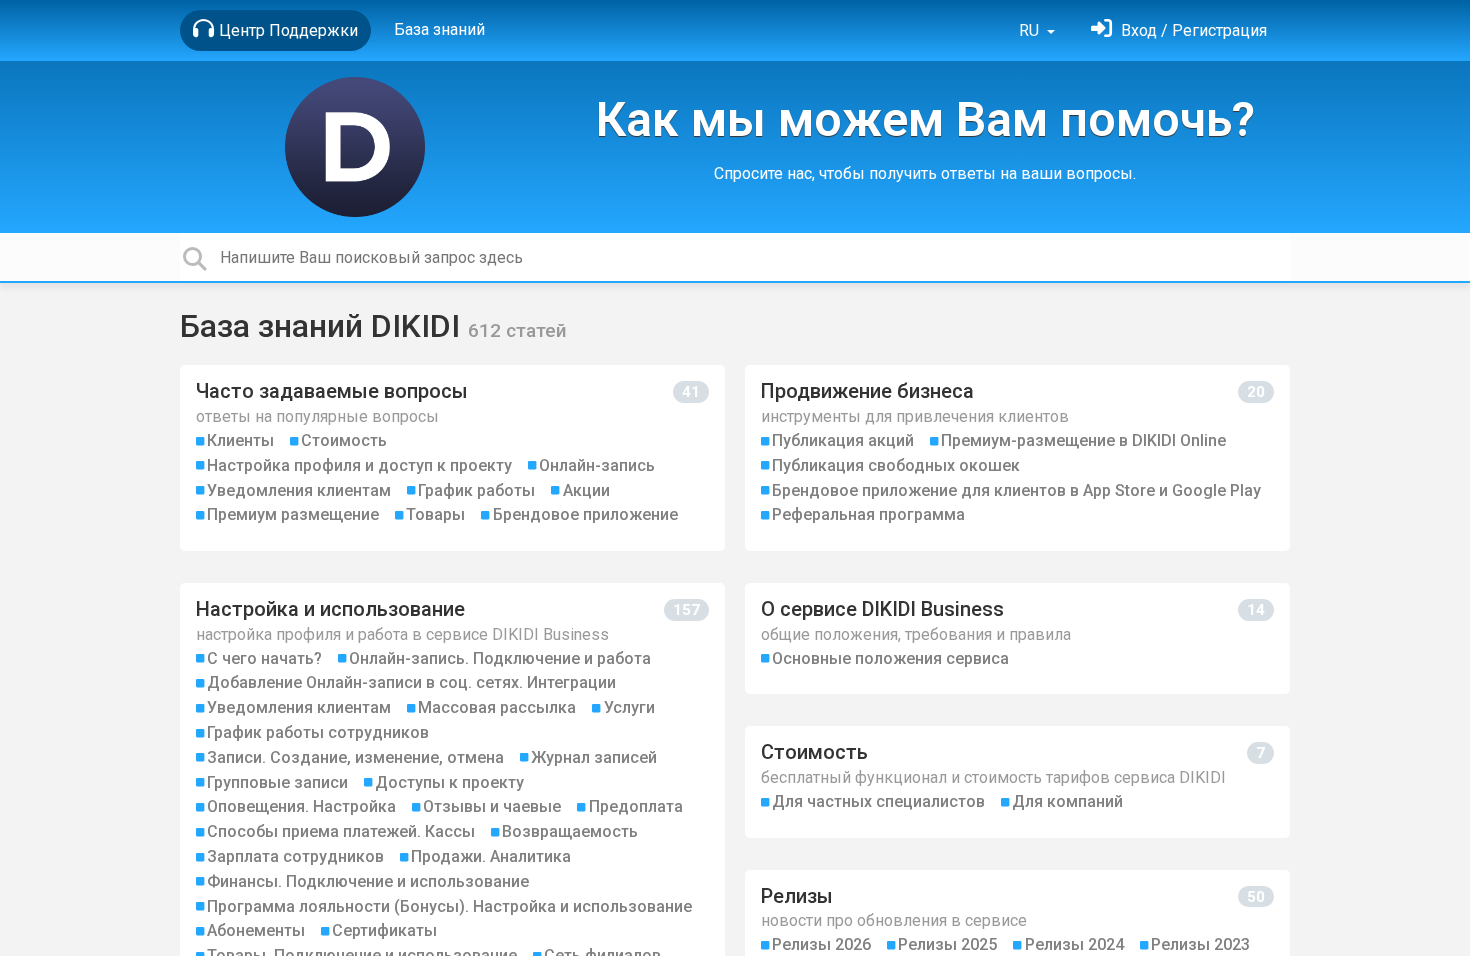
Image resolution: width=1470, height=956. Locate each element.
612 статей (517, 330)
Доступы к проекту (449, 782)
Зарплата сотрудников (295, 856)
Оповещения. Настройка (301, 806)
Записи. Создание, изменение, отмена (355, 757)
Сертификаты (384, 930)
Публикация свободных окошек (896, 465)
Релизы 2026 (821, 944)
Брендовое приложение (585, 514)
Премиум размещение (293, 514)
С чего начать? (264, 658)
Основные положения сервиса (890, 658)
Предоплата (636, 806)
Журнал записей (594, 757)
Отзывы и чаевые (492, 806)
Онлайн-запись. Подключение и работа (500, 658)
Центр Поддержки (288, 30)
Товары (435, 514)
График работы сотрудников (318, 732)
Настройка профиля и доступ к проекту (359, 465)
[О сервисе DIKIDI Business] (1017, 638)
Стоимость (344, 440)
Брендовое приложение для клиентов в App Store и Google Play (1016, 490)
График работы (476, 490)
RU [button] (1031, 30)
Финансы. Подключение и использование (368, 881)
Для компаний (1067, 801)
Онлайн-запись (597, 465)
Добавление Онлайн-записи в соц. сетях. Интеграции (411, 682)
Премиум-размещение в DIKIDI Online (1083, 440)
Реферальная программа (868, 514)
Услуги (629, 707)
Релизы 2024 (1074, 944)
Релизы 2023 (1200, 944)
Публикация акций (843, 440)
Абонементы (256, 930)
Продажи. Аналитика (491, 856)
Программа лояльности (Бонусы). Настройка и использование (449, 906)
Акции (586, 490)
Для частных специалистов (878, 801)
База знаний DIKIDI (324, 326)
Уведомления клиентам (299, 490)
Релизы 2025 (947, 944)
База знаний (439, 29)
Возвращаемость (570, 831)
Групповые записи (277, 782)
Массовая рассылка (497, 707)
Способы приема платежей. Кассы (341, 831)
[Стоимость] (1017, 781)
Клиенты (240, 440)
